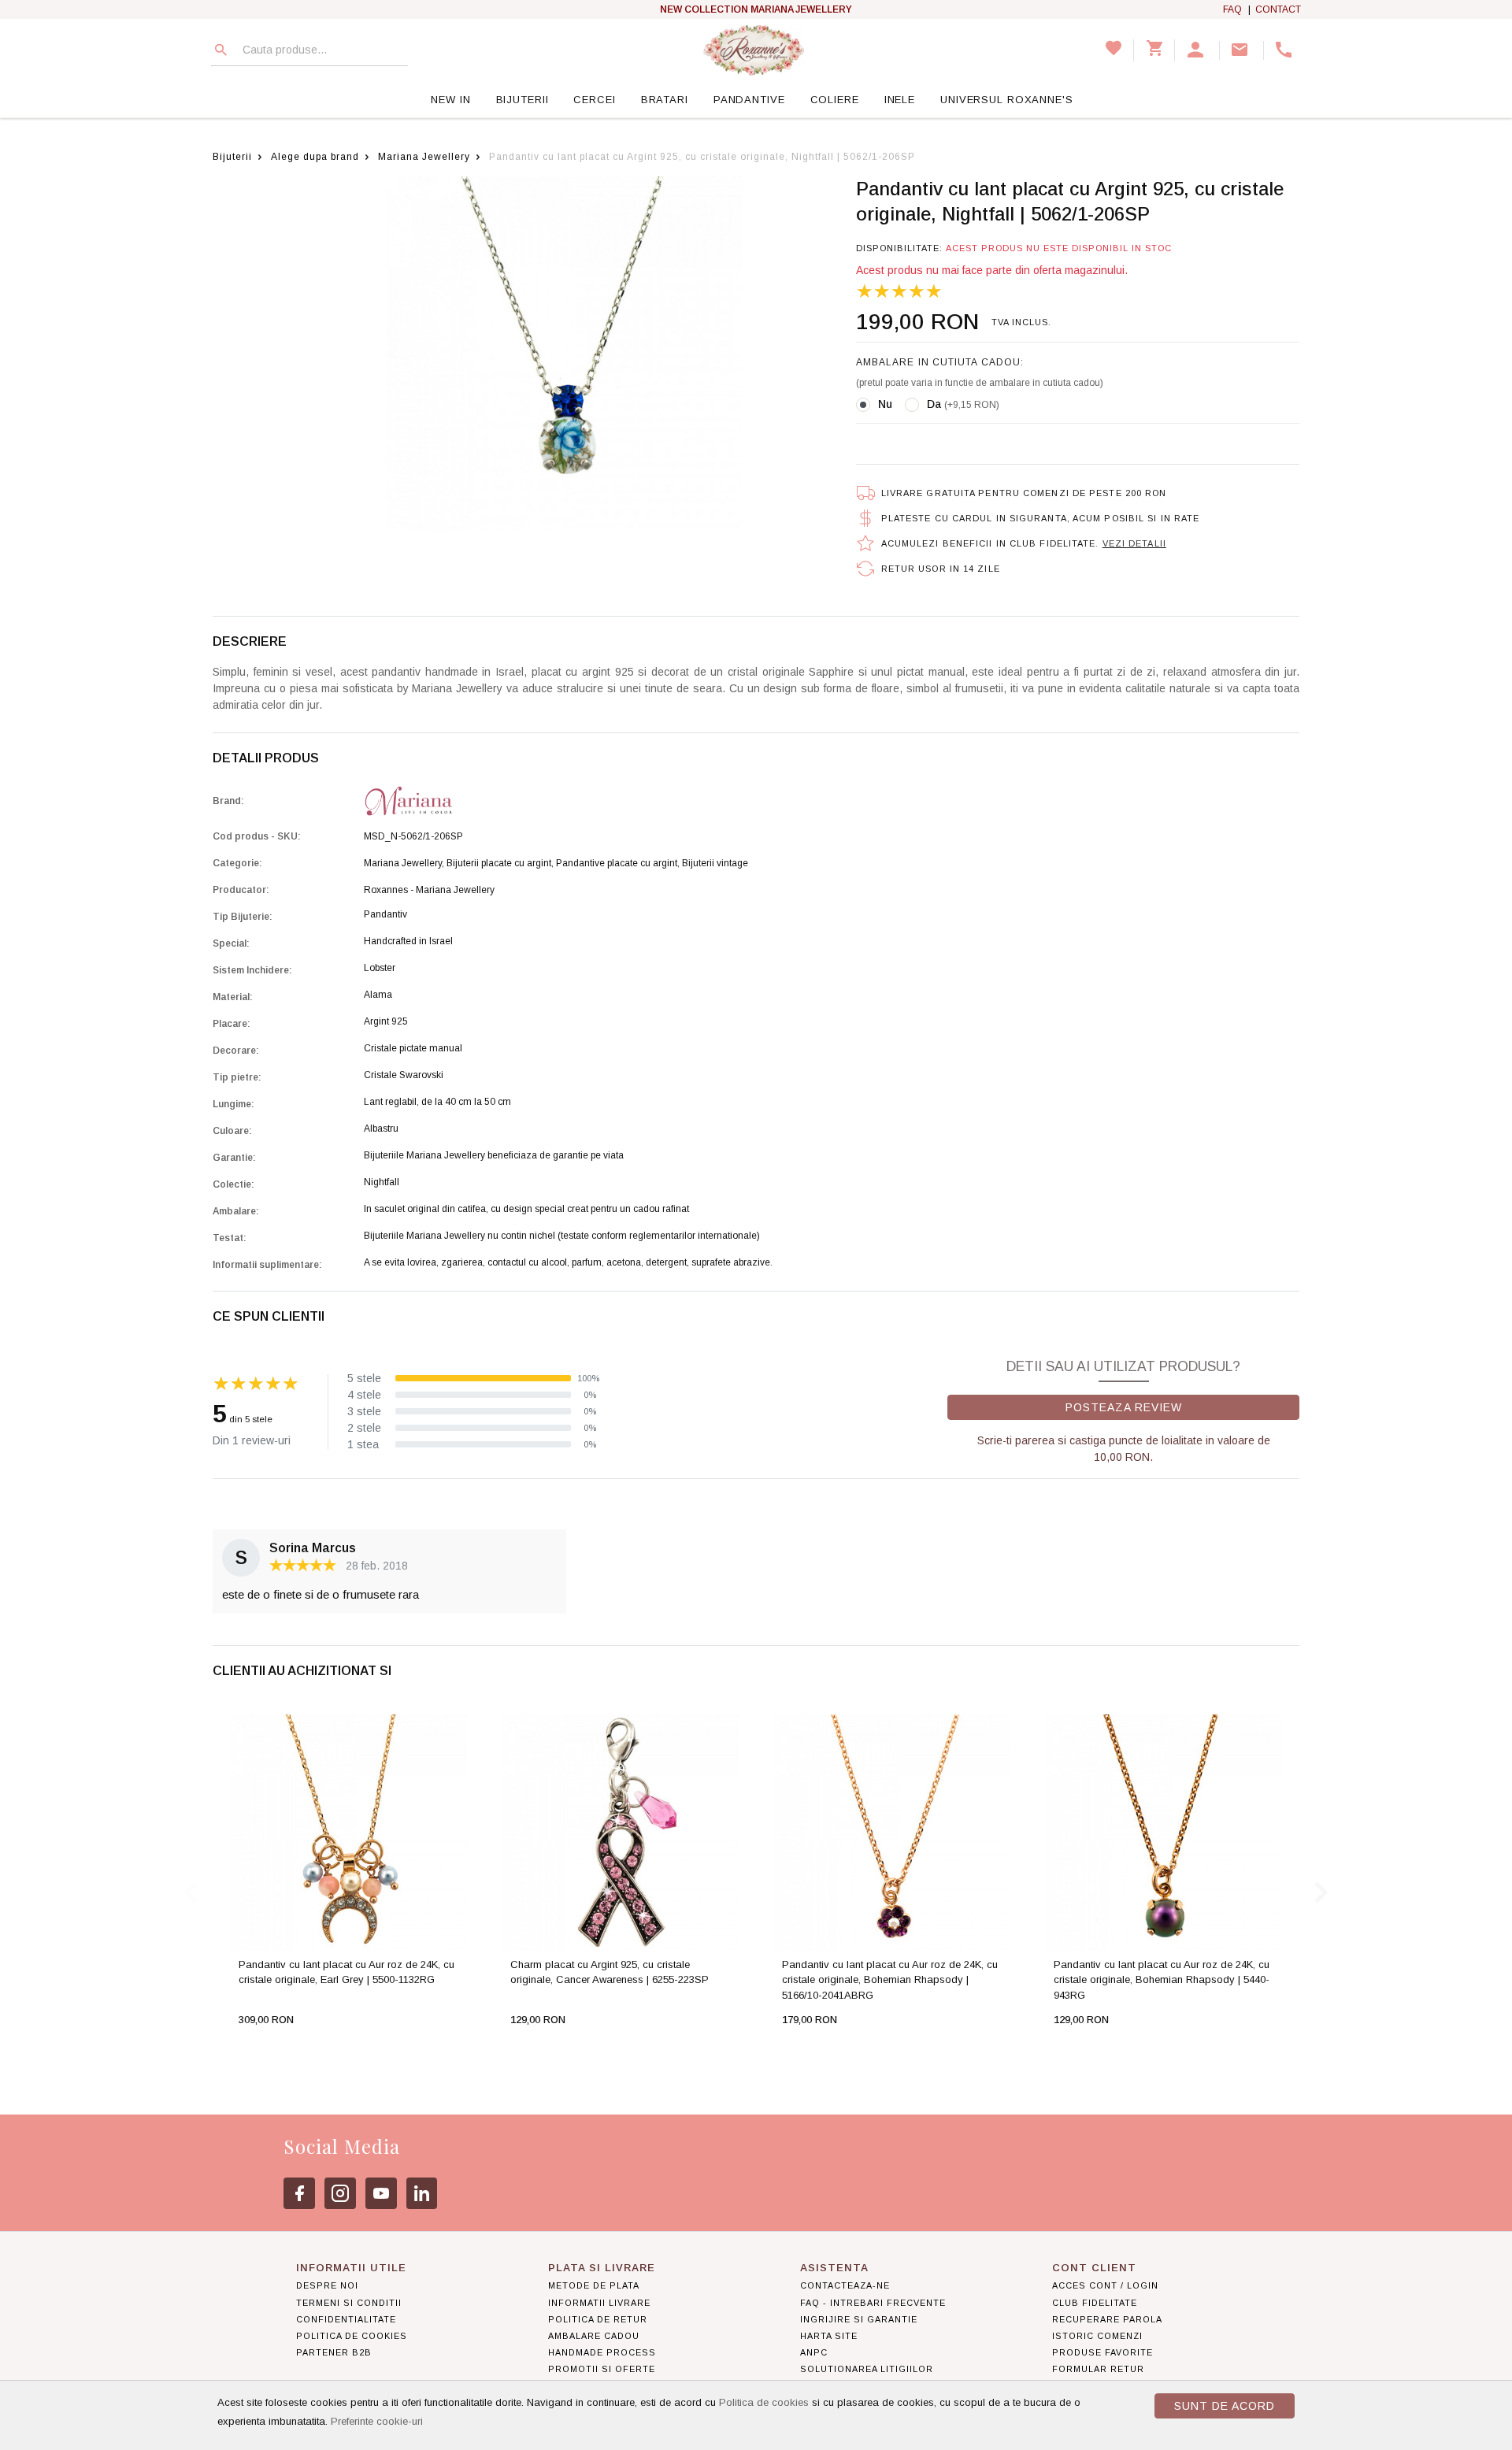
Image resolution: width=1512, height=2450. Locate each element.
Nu (885, 404)
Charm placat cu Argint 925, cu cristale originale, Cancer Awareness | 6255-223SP (610, 1972)
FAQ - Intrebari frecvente (873, 2303)
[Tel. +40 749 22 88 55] (1286, 50)
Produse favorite (1102, 2352)
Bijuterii (523, 100)
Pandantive (749, 100)
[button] (1197, 50)
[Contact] (1242, 50)
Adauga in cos (299, 2051)
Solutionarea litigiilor (867, 2369)
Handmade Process (602, 2352)
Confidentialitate (346, 2319)
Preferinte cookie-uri (377, 2421)
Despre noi (327, 2285)
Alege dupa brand (315, 157)
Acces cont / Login (1105, 2285)
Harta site (829, 2336)
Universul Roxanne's (1007, 100)
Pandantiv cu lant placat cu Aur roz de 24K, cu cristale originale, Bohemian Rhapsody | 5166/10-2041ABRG (890, 1980)
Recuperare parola (1107, 2319)
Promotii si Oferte (602, 2369)
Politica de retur (598, 2319)
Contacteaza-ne (845, 2285)
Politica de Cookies (352, 2336)
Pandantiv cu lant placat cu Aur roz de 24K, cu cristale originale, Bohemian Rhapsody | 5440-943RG (1162, 1980)
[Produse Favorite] (1114, 50)
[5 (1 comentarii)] (899, 292)
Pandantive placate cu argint (617, 863)
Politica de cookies (764, 2402)
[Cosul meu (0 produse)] (1154, 50)
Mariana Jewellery (424, 157)
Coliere (835, 100)
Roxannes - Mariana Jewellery (429, 890)
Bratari (665, 100)
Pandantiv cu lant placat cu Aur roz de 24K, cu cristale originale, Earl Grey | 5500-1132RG (346, 1972)
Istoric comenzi (1097, 2336)
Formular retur (1098, 2369)
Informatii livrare (599, 2303)
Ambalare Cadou (594, 2336)
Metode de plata (594, 2285)
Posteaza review (1124, 1407)
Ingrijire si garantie (859, 2319)
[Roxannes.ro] (754, 50)
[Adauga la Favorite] (379, 2051)
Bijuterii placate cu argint (499, 863)
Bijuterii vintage (715, 863)
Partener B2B (334, 2352)
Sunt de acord (1225, 2406)
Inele (900, 100)
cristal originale (766, 672)
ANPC (814, 2352)
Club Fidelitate (1095, 2303)
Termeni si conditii (349, 2303)
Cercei (594, 100)
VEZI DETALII (1134, 543)
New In (450, 100)
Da (963, 404)
